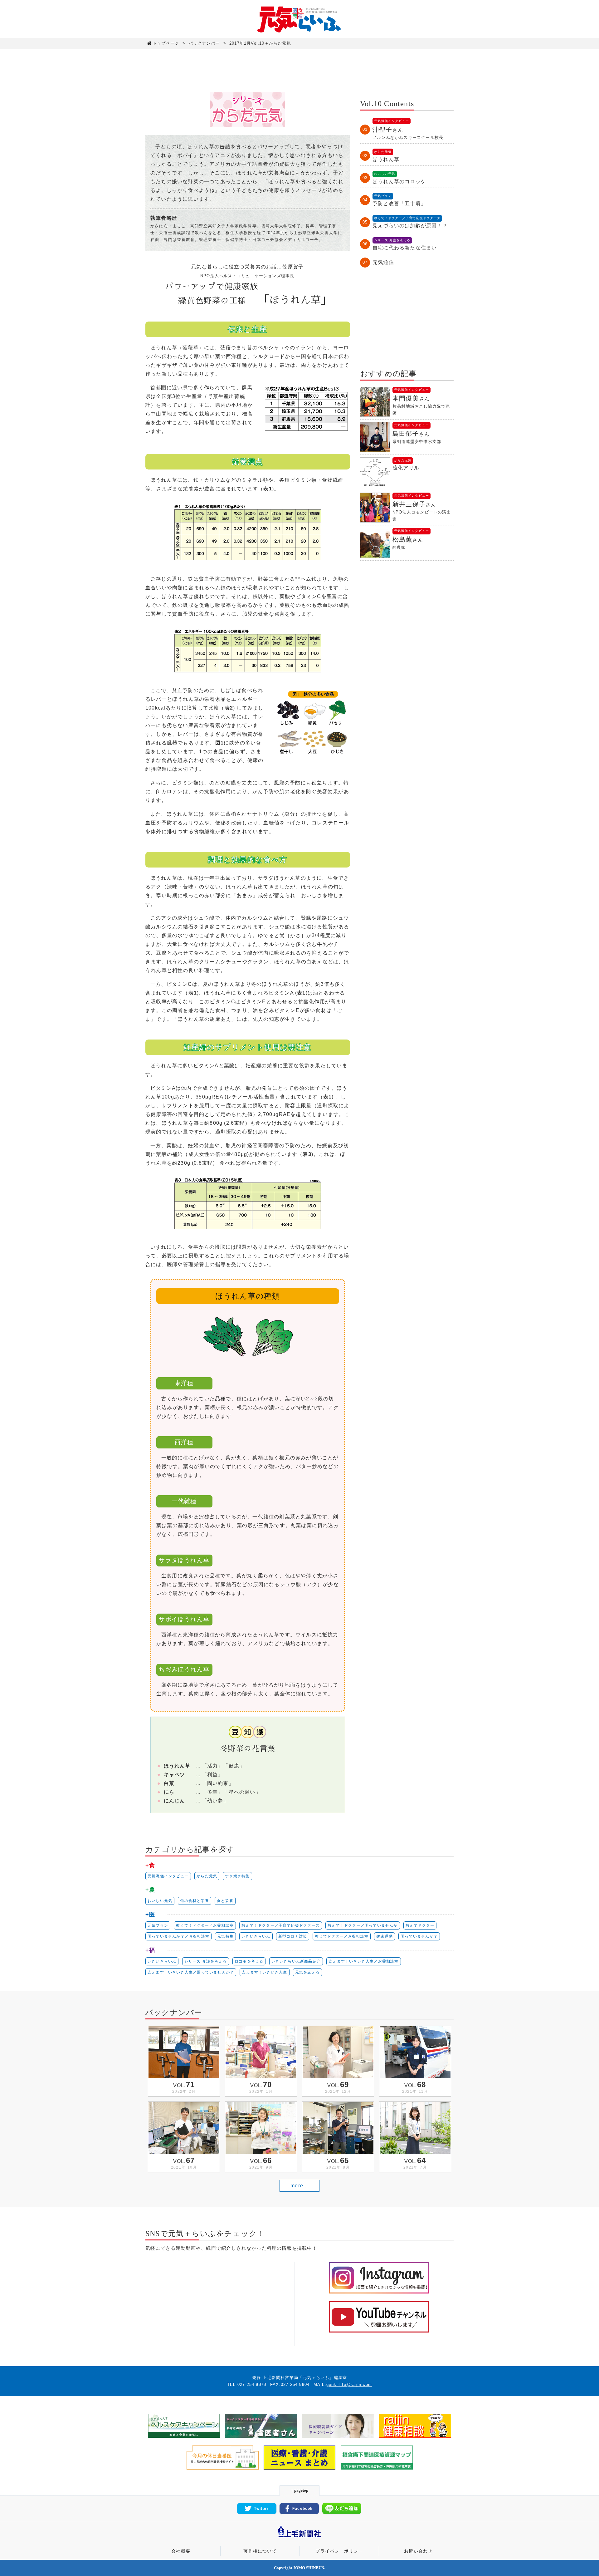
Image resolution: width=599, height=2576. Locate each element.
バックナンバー (204, 43)
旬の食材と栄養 (194, 1901)
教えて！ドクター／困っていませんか (363, 1925)
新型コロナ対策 (293, 1936)
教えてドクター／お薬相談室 (342, 1936)
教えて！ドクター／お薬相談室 (205, 1925)
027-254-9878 (252, 2384)
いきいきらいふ (256, 1936)
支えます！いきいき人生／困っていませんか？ (191, 1972)
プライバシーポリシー (339, 2551)
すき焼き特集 (237, 1876)
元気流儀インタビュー (168, 1876)
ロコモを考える (249, 1961)
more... (299, 2186)
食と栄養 (225, 1901)
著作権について (260, 2551)
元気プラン (158, 1925)
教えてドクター (420, 1925)
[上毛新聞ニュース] (299, 2538)
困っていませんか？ (419, 1936)
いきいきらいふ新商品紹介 (296, 1961)
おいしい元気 (160, 1901)
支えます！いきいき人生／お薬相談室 (363, 1961)
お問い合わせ (418, 2551)
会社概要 (181, 2551)
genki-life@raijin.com (349, 2384)
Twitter (261, 2509)
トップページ (166, 43)
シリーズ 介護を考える (206, 1961)
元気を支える (307, 1972)
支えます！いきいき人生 (264, 1972)
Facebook (303, 2509)
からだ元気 (207, 1876)
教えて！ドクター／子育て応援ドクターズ (281, 1925)
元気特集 (225, 1936)
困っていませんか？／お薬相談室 (178, 1936)
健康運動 (385, 1936)
